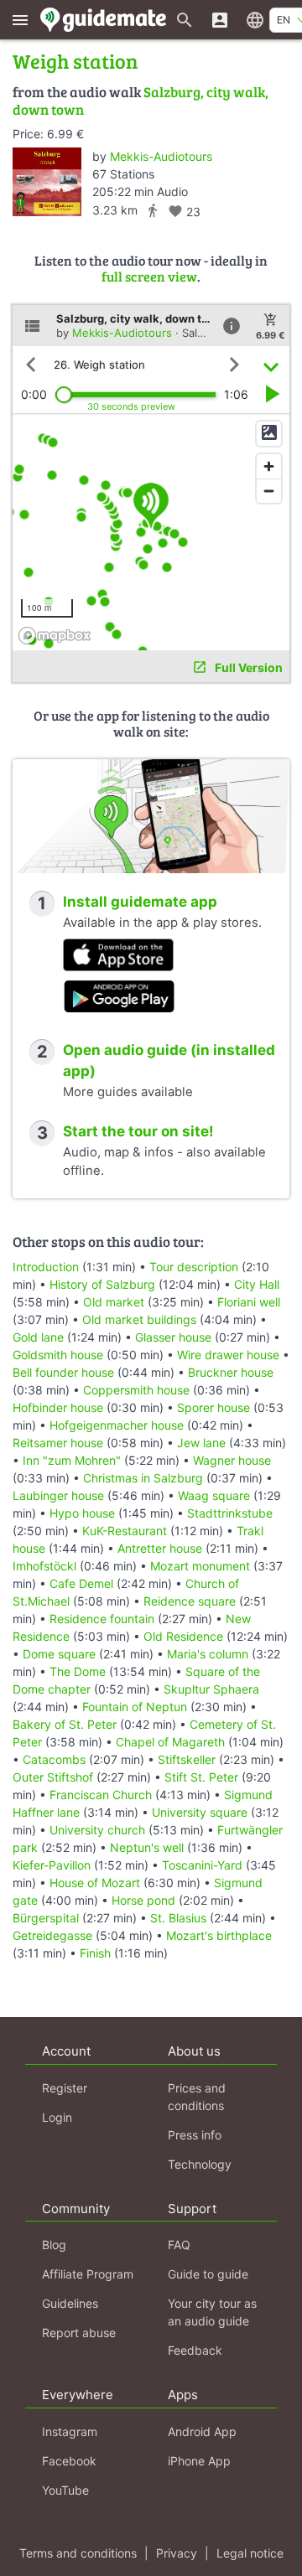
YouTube (65, 2490)
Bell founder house (63, 1372)
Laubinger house (58, 1495)
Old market (114, 1302)
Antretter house (160, 1548)
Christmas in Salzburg (143, 1478)
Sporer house (213, 1407)
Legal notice (250, 2553)
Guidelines (70, 2303)
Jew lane (201, 1443)
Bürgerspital (46, 1918)
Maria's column (208, 1654)
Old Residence (183, 1636)
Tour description (194, 1267)
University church (97, 1830)
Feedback (195, 2350)
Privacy (177, 2553)
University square (200, 1812)
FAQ (179, 2245)
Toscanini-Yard (202, 1865)
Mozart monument (200, 1566)
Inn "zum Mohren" (72, 1460)
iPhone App (199, 2461)
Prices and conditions (197, 2097)
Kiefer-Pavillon (52, 1865)
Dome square (59, 1654)
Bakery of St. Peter (65, 1724)
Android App (202, 2431)
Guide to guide (208, 2274)
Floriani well (249, 1302)
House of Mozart (95, 1883)
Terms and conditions (78, 2553)
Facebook (69, 2461)
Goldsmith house (58, 1355)
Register (65, 2088)
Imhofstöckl (44, 1566)
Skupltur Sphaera (211, 1689)
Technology (200, 2164)
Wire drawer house (228, 1355)
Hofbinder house (58, 1407)
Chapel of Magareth (170, 1742)
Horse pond (143, 1900)
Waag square (214, 1495)
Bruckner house (231, 1372)
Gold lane (38, 1337)
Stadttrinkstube (230, 1513)
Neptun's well (147, 1847)
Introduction (46, 1267)
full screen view (149, 276)
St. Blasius (178, 1918)
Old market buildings (139, 1319)
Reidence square (190, 1601)
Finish (95, 1953)
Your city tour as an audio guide (212, 2312)
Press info (195, 2135)
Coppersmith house (136, 1390)
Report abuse (79, 2333)
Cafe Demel (81, 1583)
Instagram (70, 2431)
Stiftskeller (187, 1759)
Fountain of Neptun (135, 1707)
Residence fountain (102, 1619)
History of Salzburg (102, 1284)
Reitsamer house (58, 1443)
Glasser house (173, 1337)
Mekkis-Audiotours (161, 156)
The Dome (78, 1671)
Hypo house (82, 1513)
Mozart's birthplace (219, 1935)
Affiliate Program (88, 2274)
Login (57, 2117)
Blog (54, 2245)
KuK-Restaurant (125, 1531)
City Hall (257, 1284)
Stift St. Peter (201, 1777)
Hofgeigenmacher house (117, 1425)
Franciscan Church (101, 1795)
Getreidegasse (52, 1935)
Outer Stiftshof (53, 1777)
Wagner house (232, 1460)
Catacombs (54, 1759)
